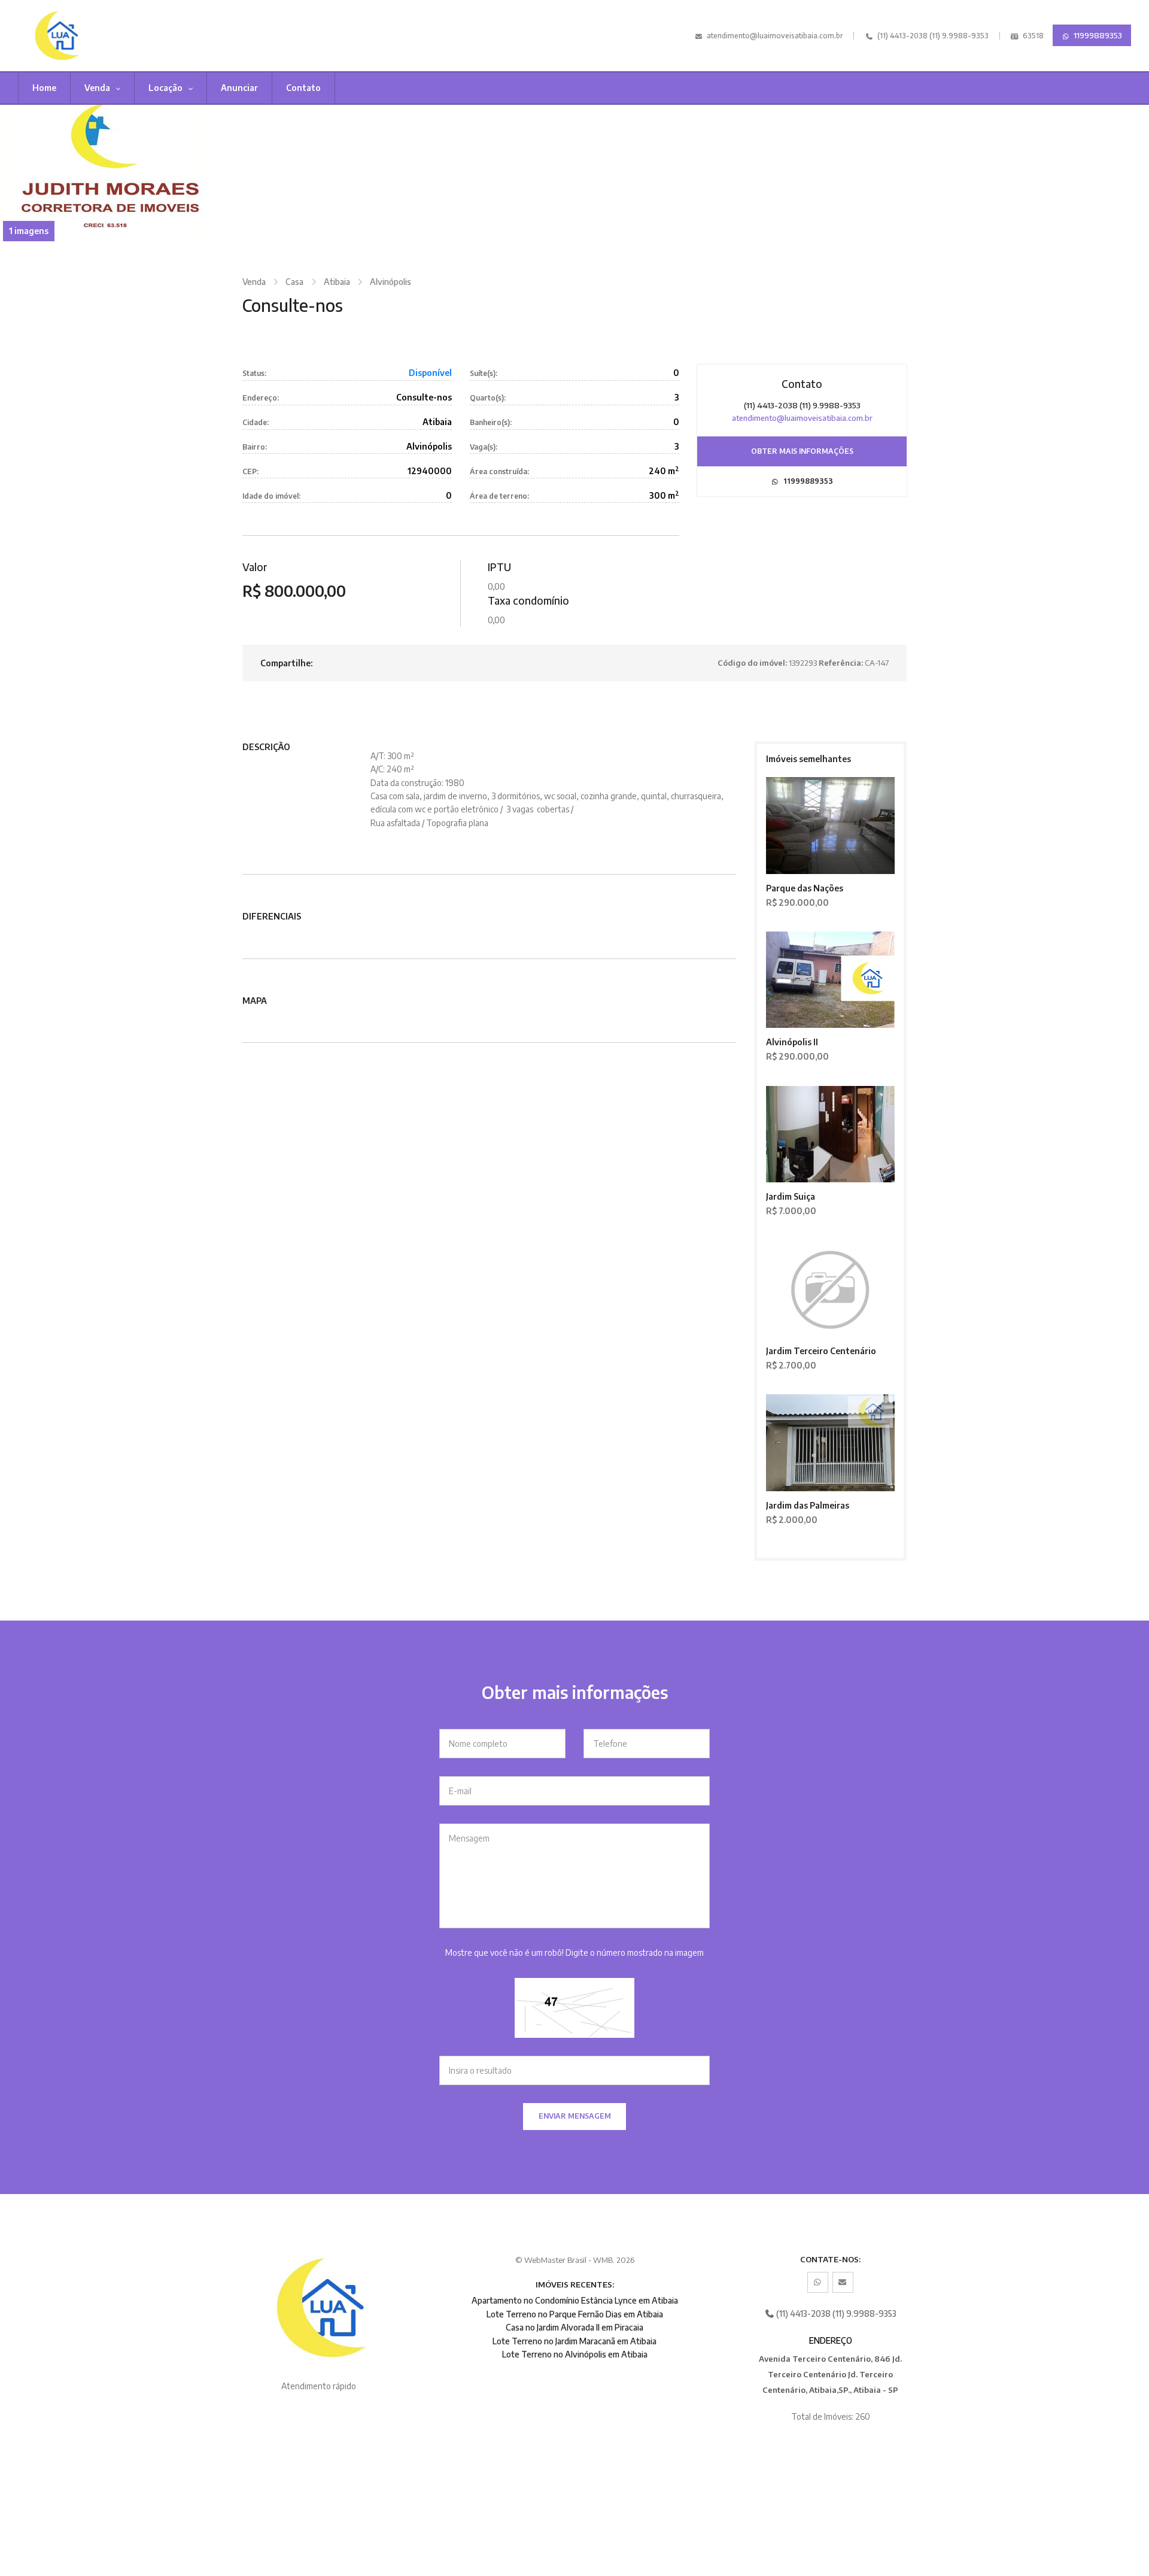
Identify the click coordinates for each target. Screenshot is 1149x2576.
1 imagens (29, 231)
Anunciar (239, 88)
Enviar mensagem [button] (575, 2116)
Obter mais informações (802, 451)
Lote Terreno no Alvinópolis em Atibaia (575, 2354)
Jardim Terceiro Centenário (821, 1351)
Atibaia (337, 282)
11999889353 (1097, 35)
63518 (1032, 36)
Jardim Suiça (791, 1196)
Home (44, 88)
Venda (98, 88)
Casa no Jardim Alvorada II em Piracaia (574, 2327)
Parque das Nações (805, 888)
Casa (294, 282)
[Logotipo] (103, 36)
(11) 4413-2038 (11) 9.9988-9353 (932, 36)
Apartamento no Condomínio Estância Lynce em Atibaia (575, 2300)
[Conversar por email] (843, 2282)
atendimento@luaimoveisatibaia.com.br (775, 36)
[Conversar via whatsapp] (818, 2282)
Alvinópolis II (792, 1042)
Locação (166, 88)
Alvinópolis (390, 282)
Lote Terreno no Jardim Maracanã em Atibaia (574, 2341)
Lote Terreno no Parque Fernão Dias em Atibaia (575, 2314)
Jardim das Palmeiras (808, 1505)
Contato (303, 88)
